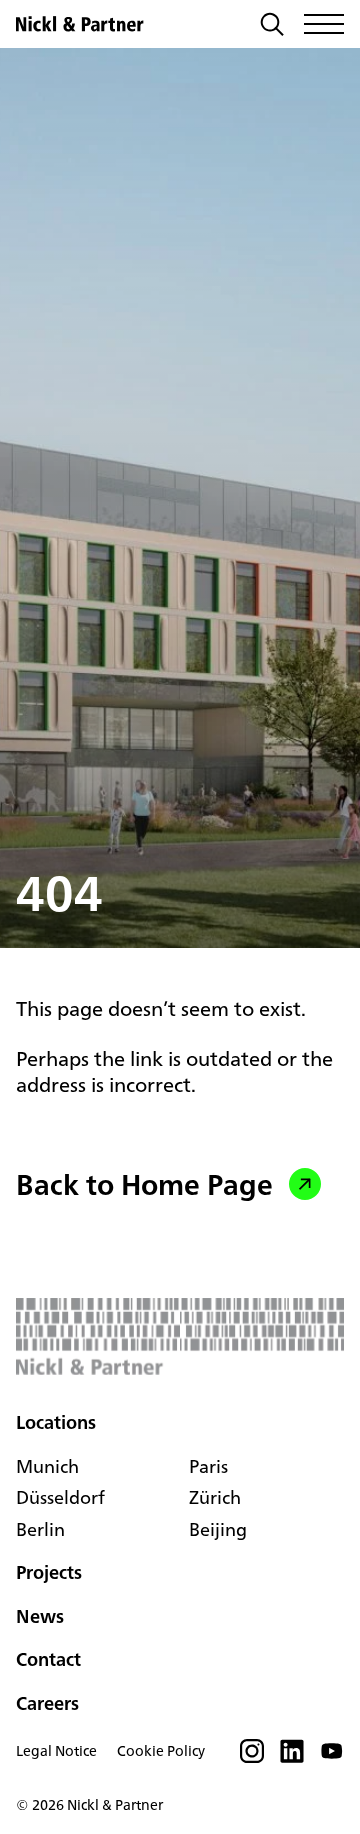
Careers (47, 1703)
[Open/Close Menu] (324, 24)
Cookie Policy (161, 1750)
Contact (48, 1659)
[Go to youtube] (332, 1757)
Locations (56, 1422)
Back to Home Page (144, 1184)
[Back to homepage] (80, 24)
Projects (49, 1572)
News (40, 1616)
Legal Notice (56, 1750)
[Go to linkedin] (292, 1757)
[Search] (272, 26)
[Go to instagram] (252, 1757)
